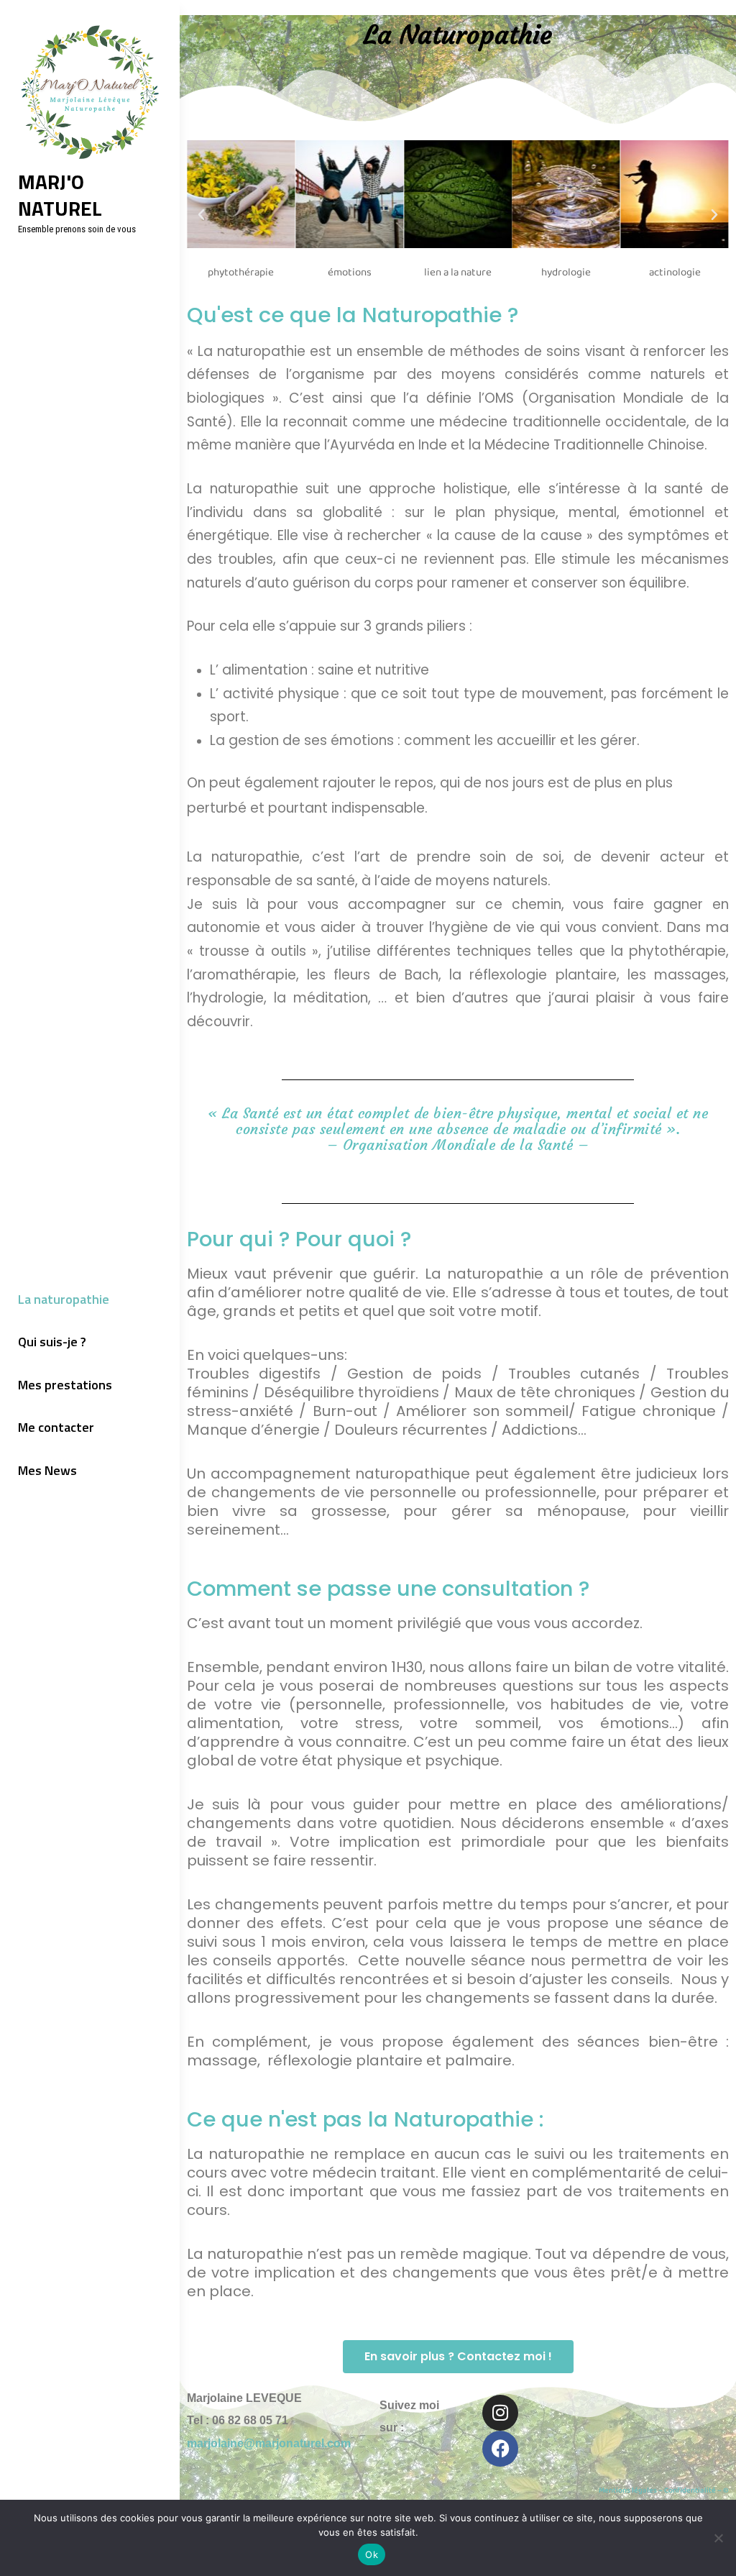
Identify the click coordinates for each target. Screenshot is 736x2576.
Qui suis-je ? (52, 1342)
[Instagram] (500, 2413)
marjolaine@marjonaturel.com (269, 2443)
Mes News (47, 1470)
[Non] (718, 2538)
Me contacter (56, 1427)
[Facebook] (500, 2449)
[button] (201, 215)
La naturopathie (64, 1299)
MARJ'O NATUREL (60, 195)
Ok (372, 2554)
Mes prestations (65, 1385)
